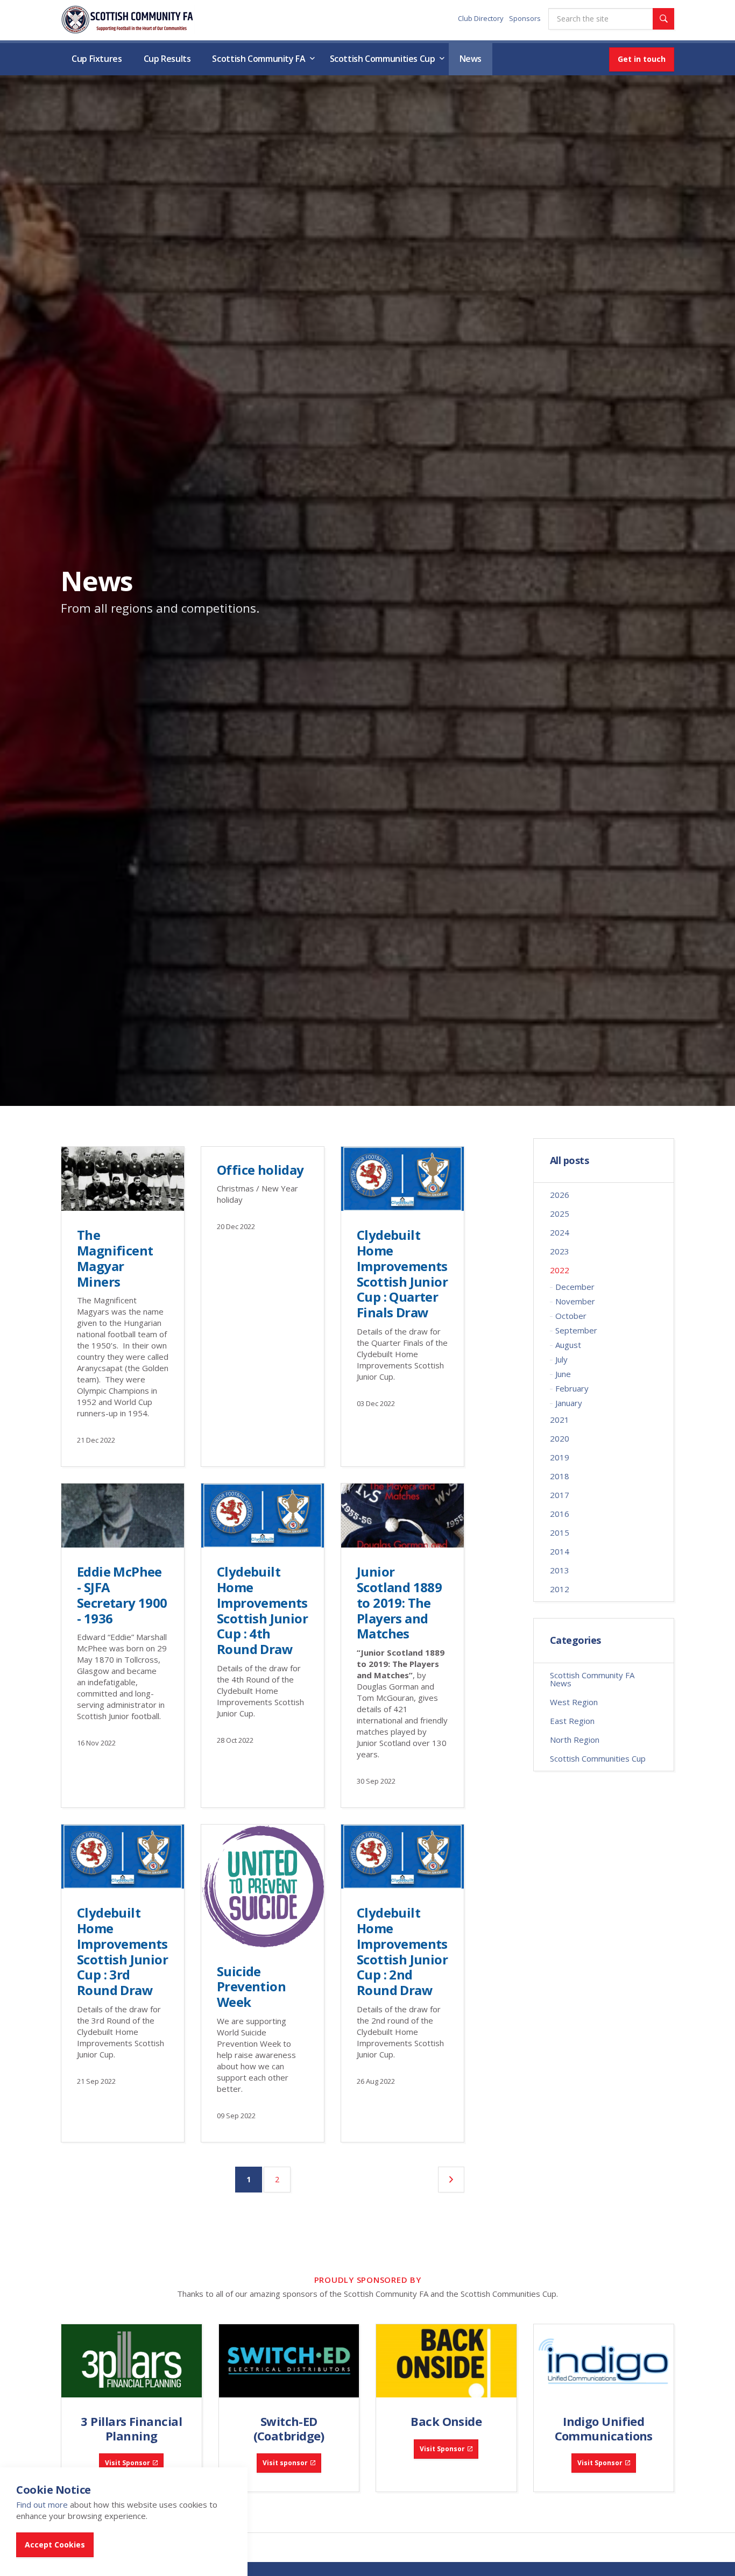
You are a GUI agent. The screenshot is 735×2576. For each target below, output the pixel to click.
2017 (560, 1495)
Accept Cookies (55, 2545)
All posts (570, 1161)
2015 (560, 1532)
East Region (572, 1721)
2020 (560, 1438)
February (572, 1388)
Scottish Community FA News (592, 1679)
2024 (560, 1232)
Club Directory (481, 18)
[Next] (451, 2180)
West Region (574, 1702)
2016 (560, 1514)
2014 (560, 1551)
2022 (560, 1270)
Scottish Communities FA (128, 20)
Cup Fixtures (97, 59)
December (575, 1287)
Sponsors (525, 18)
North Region (575, 1740)
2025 (560, 1214)
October (571, 1316)
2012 (560, 1589)
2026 (560, 1195)
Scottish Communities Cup (383, 59)
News (471, 59)
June (563, 1374)
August (568, 1345)
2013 (560, 1570)
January (569, 1403)
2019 (560, 1457)
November (575, 1301)
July (561, 1359)
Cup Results (167, 59)
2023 (560, 1251)
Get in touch (642, 59)
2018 (560, 1476)
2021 (560, 1420)
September (576, 1330)
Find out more (42, 2504)
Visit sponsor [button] (285, 2463)
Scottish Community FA (259, 59)
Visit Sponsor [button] (128, 2463)
